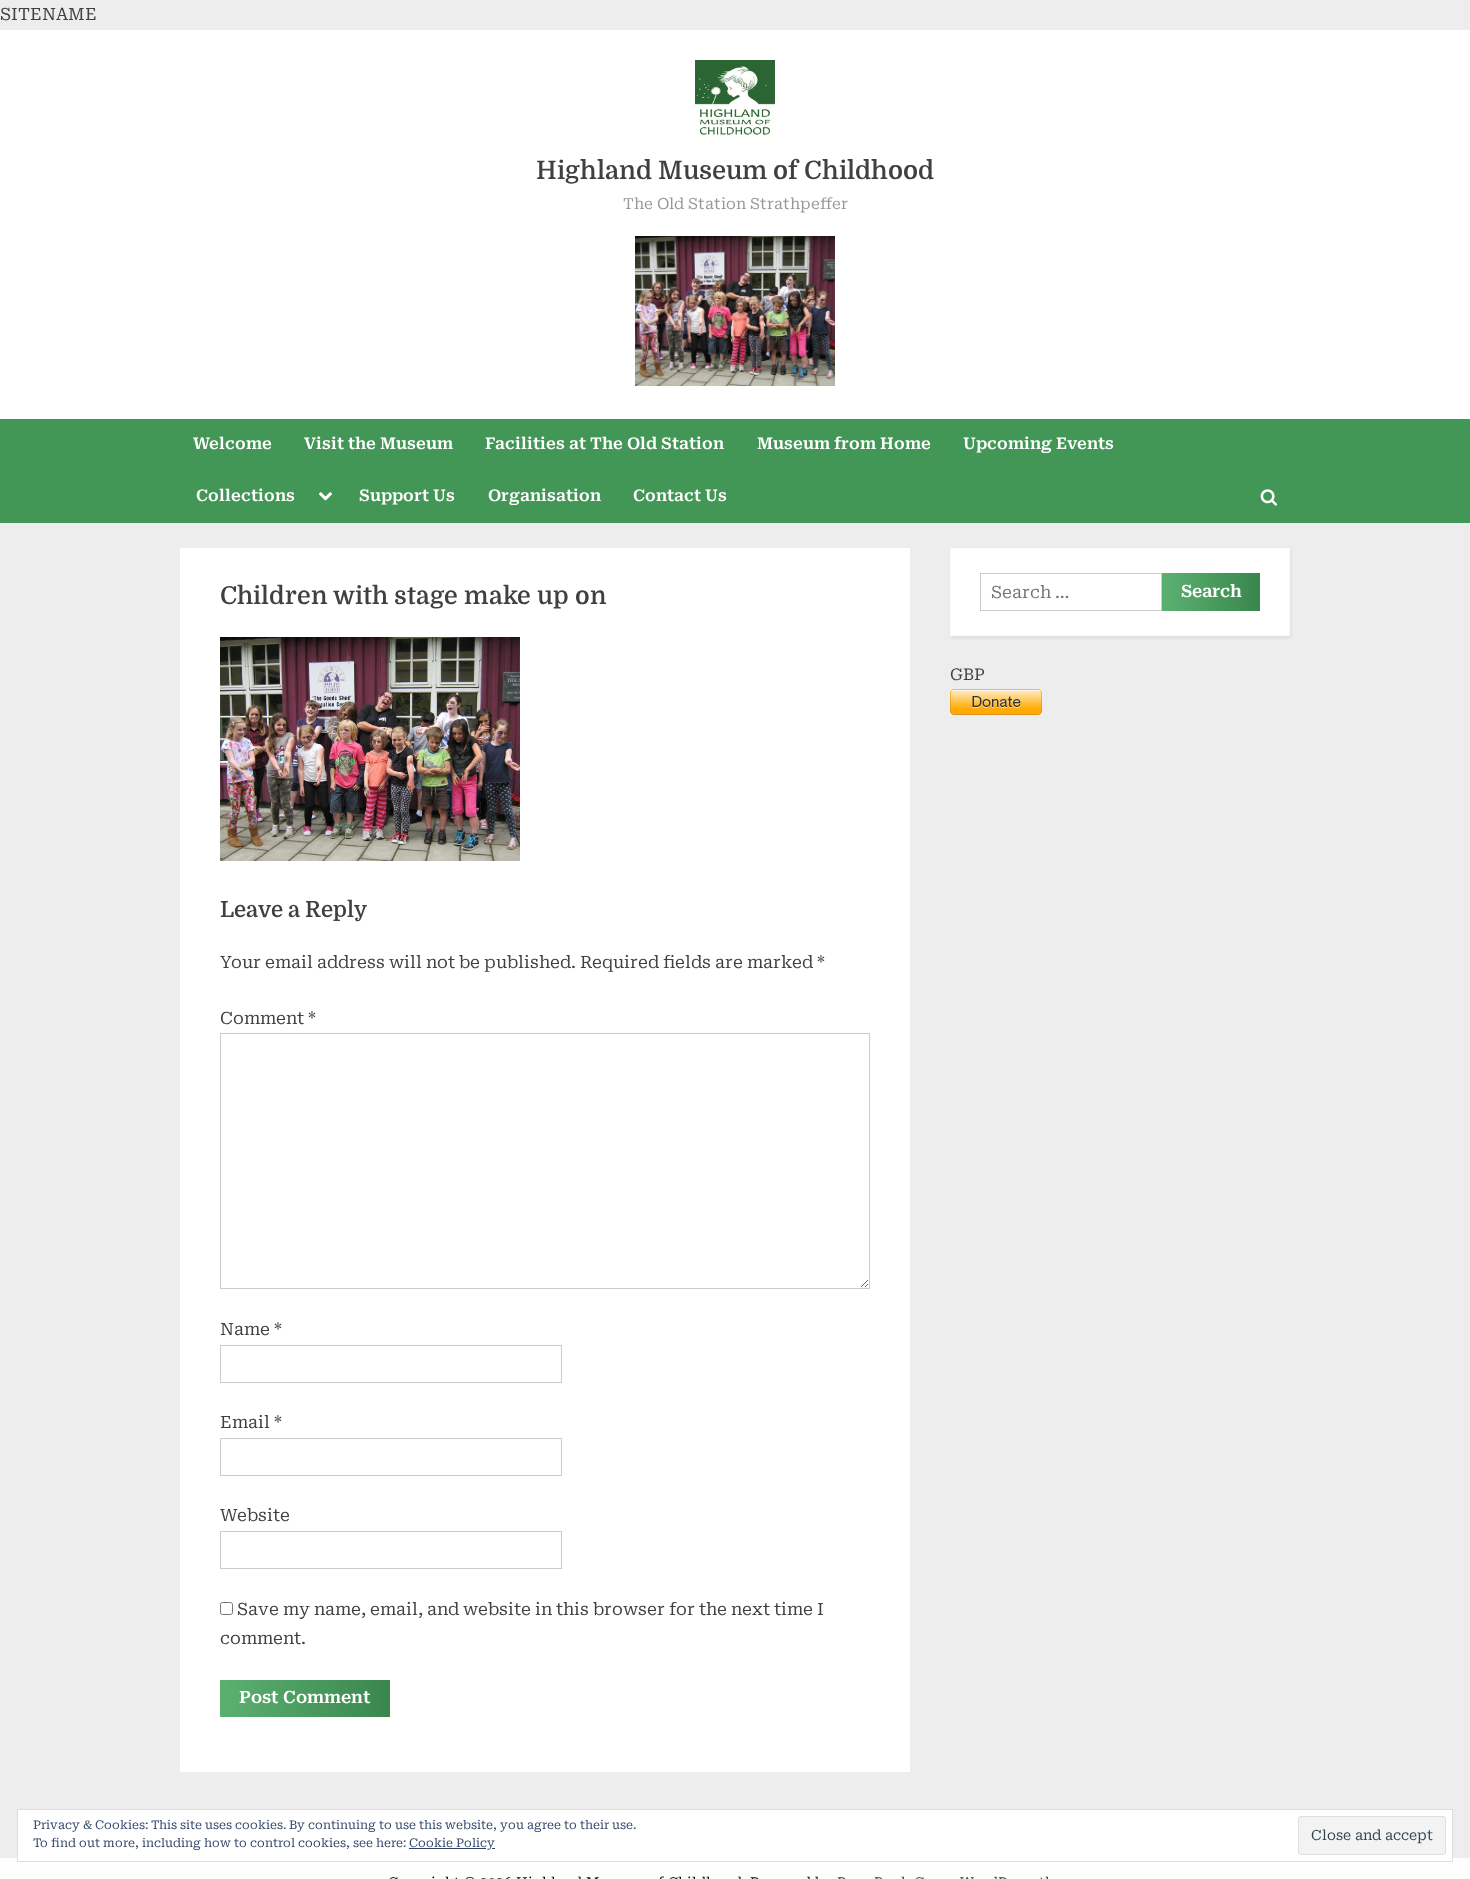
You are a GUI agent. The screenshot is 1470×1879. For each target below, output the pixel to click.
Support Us (407, 495)
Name (251, 1329)
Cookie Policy (452, 1843)
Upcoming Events (1038, 443)
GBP (967, 674)
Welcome (232, 443)
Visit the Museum (378, 443)
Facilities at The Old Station (604, 443)
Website (255, 1515)
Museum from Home (844, 443)
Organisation (544, 495)
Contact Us (680, 495)
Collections (245, 495)
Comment (268, 1018)
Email (251, 1422)
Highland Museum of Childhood (735, 170)
